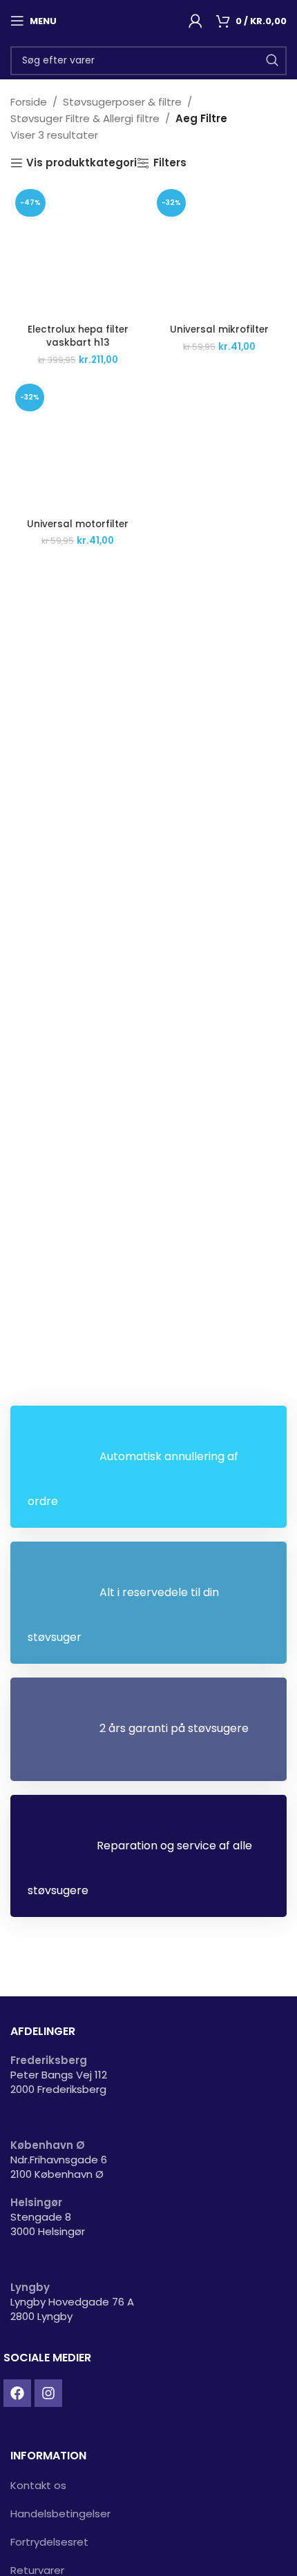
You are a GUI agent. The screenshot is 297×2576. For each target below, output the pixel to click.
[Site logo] (126, 20)
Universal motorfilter (78, 524)
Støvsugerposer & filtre (122, 102)
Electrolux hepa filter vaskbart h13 (78, 336)
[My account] (195, 21)
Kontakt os (38, 2485)
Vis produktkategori (82, 163)
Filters (170, 163)
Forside (29, 102)
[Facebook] (17, 2393)
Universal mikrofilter (219, 330)
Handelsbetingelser (60, 2514)
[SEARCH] (272, 61)
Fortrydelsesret (49, 2542)
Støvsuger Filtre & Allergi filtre (85, 118)
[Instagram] (48, 2393)
